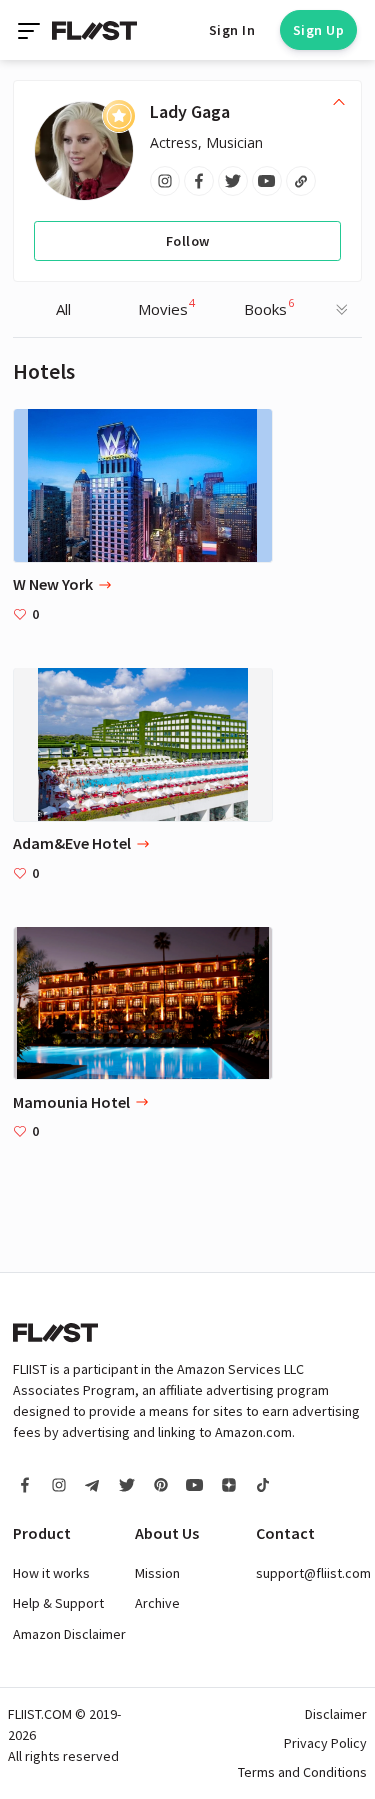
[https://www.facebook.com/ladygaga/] (199, 181)
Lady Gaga (190, 111)
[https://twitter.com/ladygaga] (233, 181)
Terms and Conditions (302, 1772)
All (63, 309)
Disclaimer (336, 1714)
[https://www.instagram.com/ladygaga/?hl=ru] (165, 181)
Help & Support (58, 1603)
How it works (51, 1573)
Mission (157, 1573)
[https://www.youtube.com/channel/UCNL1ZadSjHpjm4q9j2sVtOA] (267, 181)
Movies (166, 307)
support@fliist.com (313, 1573)
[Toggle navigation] (31, 30)
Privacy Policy (325, 1743)
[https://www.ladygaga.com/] (301, 181)
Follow (188, 241)
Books (269, 307)
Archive (157, 1603)
